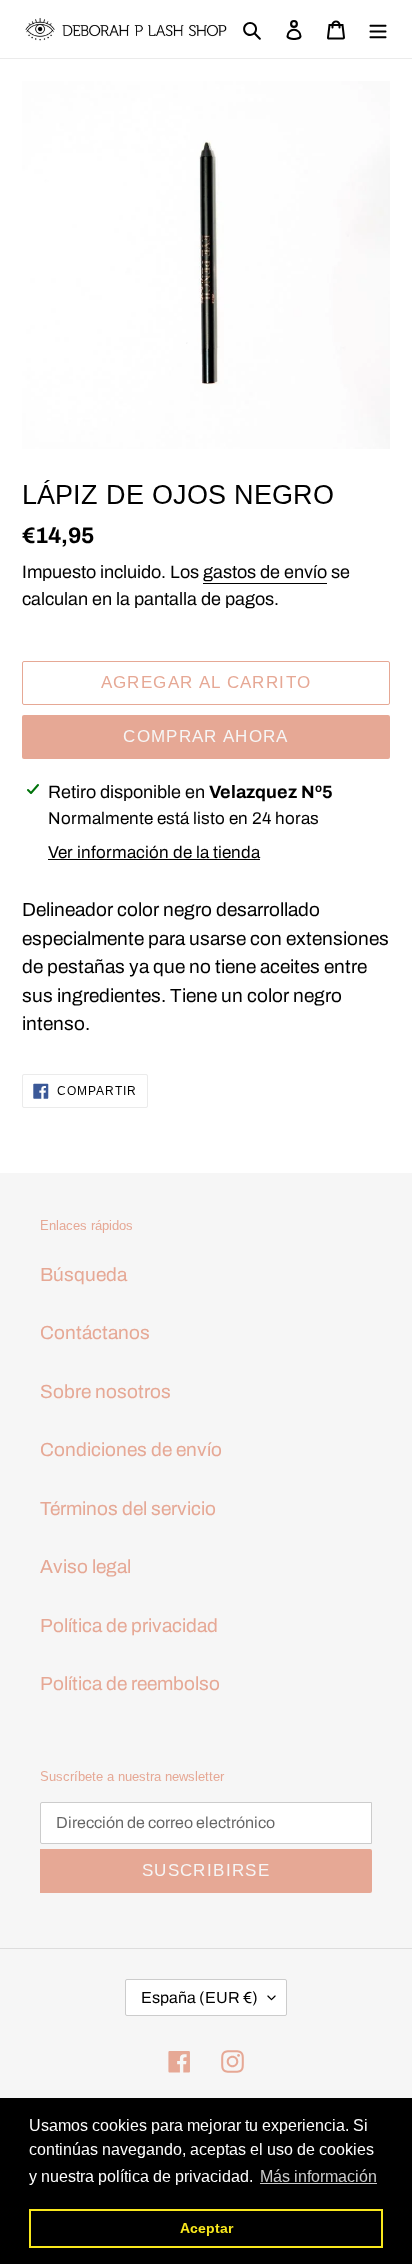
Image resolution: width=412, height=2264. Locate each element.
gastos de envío (265, 572)
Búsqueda (83, 1274)
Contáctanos (95, 1332)
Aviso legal (85, 1566)
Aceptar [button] (206, 2228)
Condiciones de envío (131, 1449)
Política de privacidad (129, 1625)
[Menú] (378, 29)
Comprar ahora (206, 736)
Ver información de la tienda (154, 852)
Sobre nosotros (105, 1391)
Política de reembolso (130, 1683)
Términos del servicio (128, 1508)
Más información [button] (318, 2176)
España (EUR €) (199, 1997)
